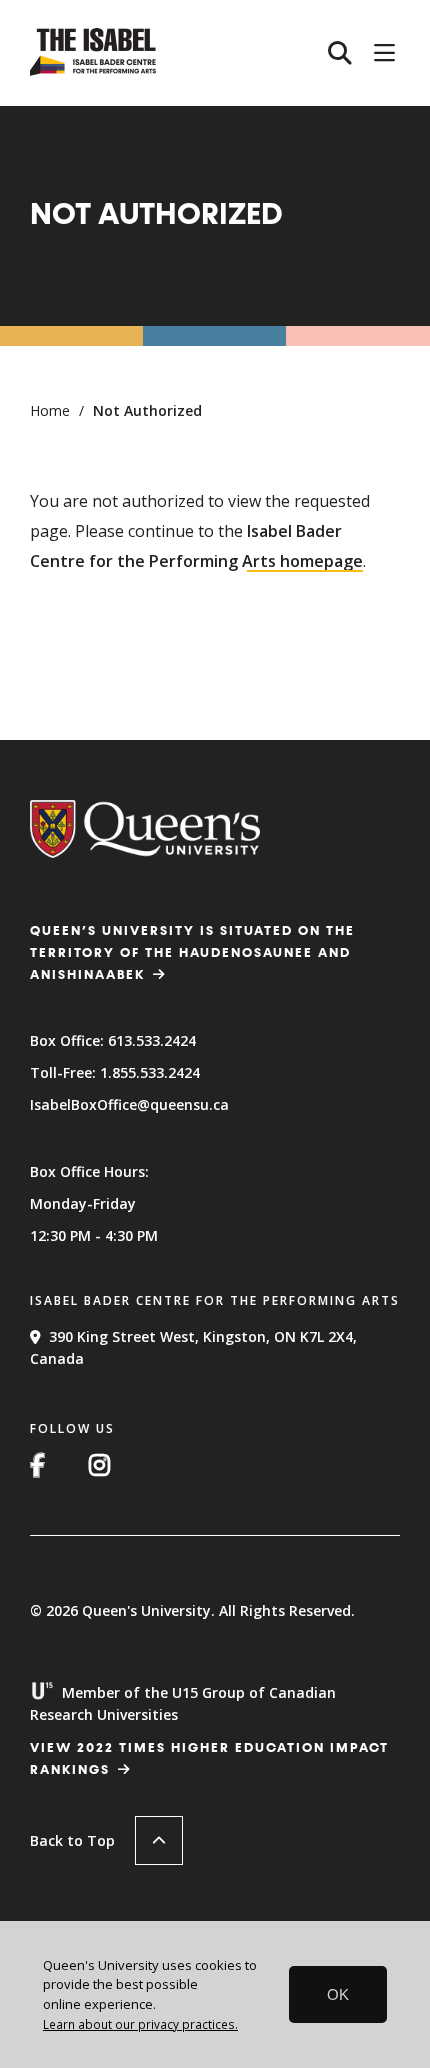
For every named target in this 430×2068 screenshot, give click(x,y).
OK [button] (338, 1994)
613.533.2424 (152, 1040)
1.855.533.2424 (150, 1072)
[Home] (93, 70)
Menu (384, 53)
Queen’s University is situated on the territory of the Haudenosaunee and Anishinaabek (192, 953)
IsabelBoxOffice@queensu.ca (129, 1104)
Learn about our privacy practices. (140, 2024)
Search (340, 53)
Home (50, 410)
